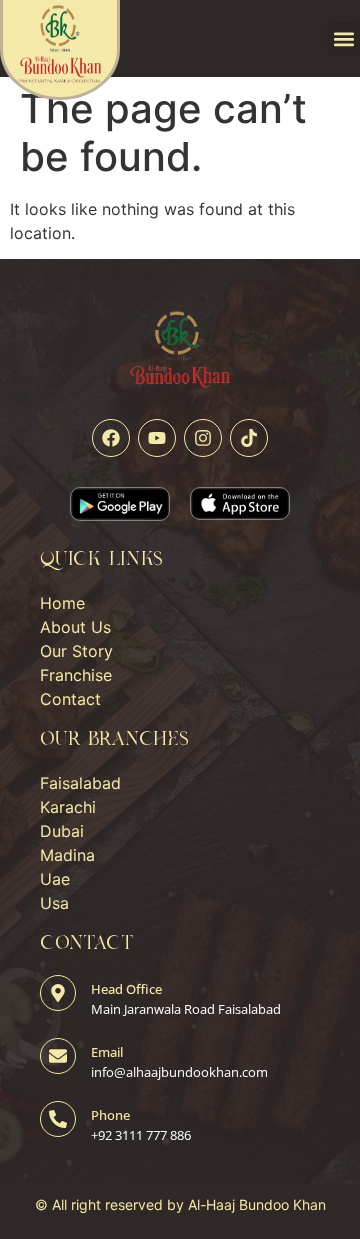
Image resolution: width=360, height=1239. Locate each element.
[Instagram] (203, 438)
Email (107, 1052)
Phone (110, 1115)
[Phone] (58, 1119)
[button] (343, 38)
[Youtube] (157, 438)
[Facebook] (111, 438)
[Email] (58, 1056)
